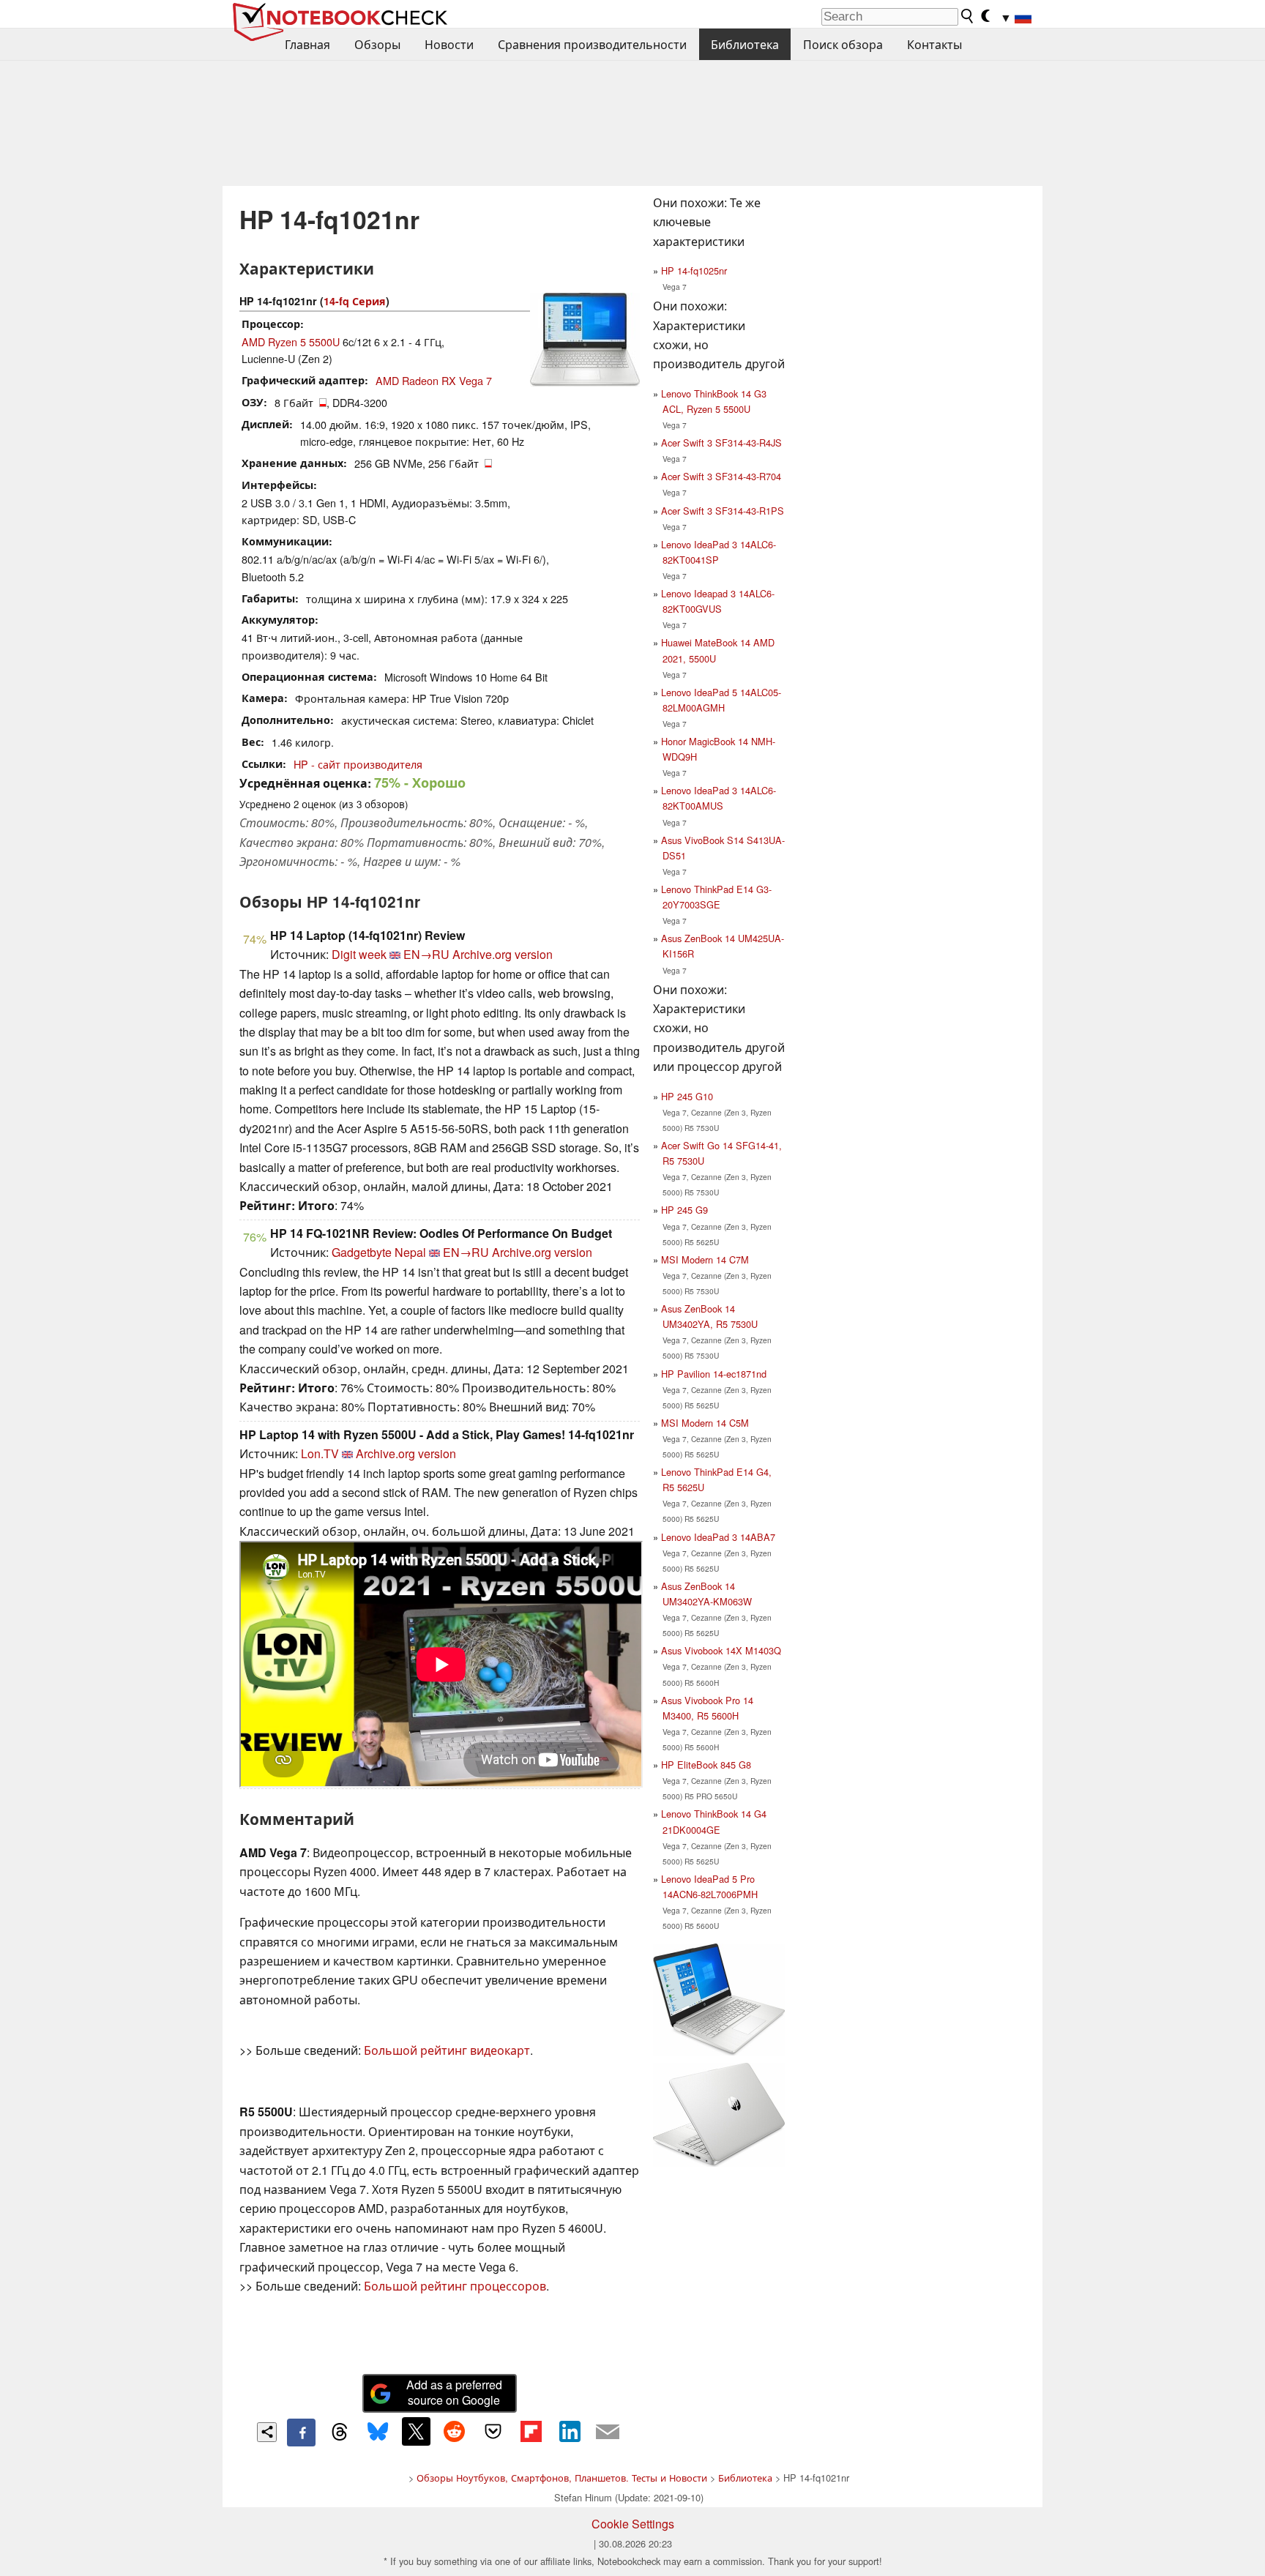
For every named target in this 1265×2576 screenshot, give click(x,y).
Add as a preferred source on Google (454, 2392)
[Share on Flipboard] (531, 2431)
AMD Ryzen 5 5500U (291, 341)
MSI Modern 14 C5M (705, 1423)
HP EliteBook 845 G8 (706, 1765)
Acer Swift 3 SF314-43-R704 (721, 476)
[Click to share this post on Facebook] (301, 2433)
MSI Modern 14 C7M (705, 1259)
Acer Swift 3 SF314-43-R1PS (723, 511)
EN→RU (426, 954)
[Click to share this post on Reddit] (455, 2431)
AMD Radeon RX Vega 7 (434, 380)
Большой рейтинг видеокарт (447, 2050)
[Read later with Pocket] (493, 2431)
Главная (307, 44)
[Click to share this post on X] (416, 2431)
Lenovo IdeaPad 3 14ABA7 (718, 1537)
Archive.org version (503, 954)
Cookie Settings (633, 2524)
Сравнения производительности (592, 44)
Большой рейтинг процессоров (455, 2286)
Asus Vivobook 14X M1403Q (721, 1650)
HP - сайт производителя (358, 764)
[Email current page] (608, 2433)
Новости (449, 44)
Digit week (359, 954)
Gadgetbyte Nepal (379, 1252)
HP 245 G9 (684, 1210)
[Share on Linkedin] (570, 2431)
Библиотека (745, 44)
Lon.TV (320, 1453)
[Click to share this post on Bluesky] (378, 2433)
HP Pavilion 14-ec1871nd (714, 1374)
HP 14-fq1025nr (694, 270)
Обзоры (377, 44)
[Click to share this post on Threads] (340, 2433)
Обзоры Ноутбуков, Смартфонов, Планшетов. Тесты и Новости (562, 2478)
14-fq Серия (355, 301)
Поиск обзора (843, 44)
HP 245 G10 (687, 1096)
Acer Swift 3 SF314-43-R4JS (721, 443)
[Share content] (267, 2432)
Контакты (934, 44)
